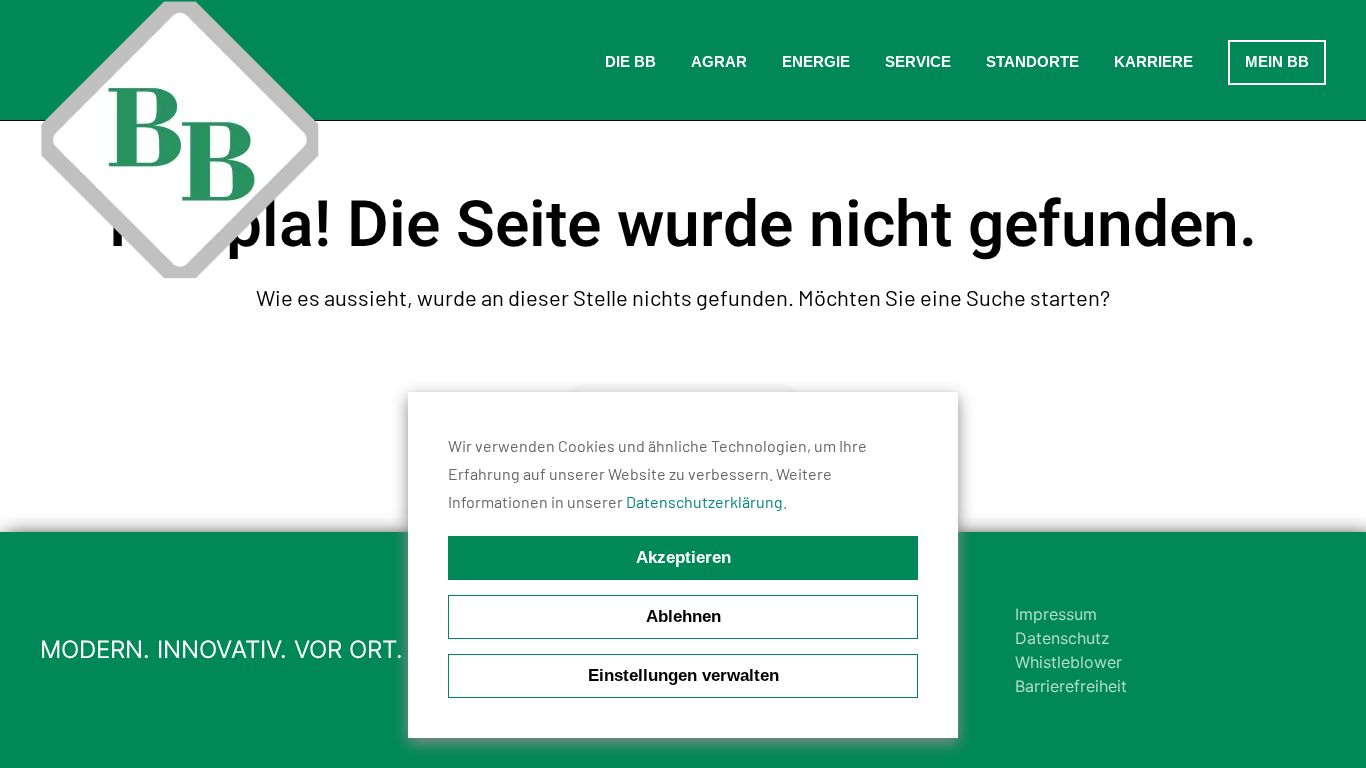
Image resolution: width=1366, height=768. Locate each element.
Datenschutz (1062, 638)
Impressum (1056, 614)
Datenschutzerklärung (704, 501)
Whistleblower (1068, 662)
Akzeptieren (683, 557)
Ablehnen (683, 616)
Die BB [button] (630, 61)
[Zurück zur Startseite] (180, 140)
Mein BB (1277, 61)
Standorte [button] (1032, 61)
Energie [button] (816, 61)
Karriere (1153, 61)
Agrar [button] (719, 61)
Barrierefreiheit (1071, 686)
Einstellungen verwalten (683, 675)
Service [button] (918, 61)
